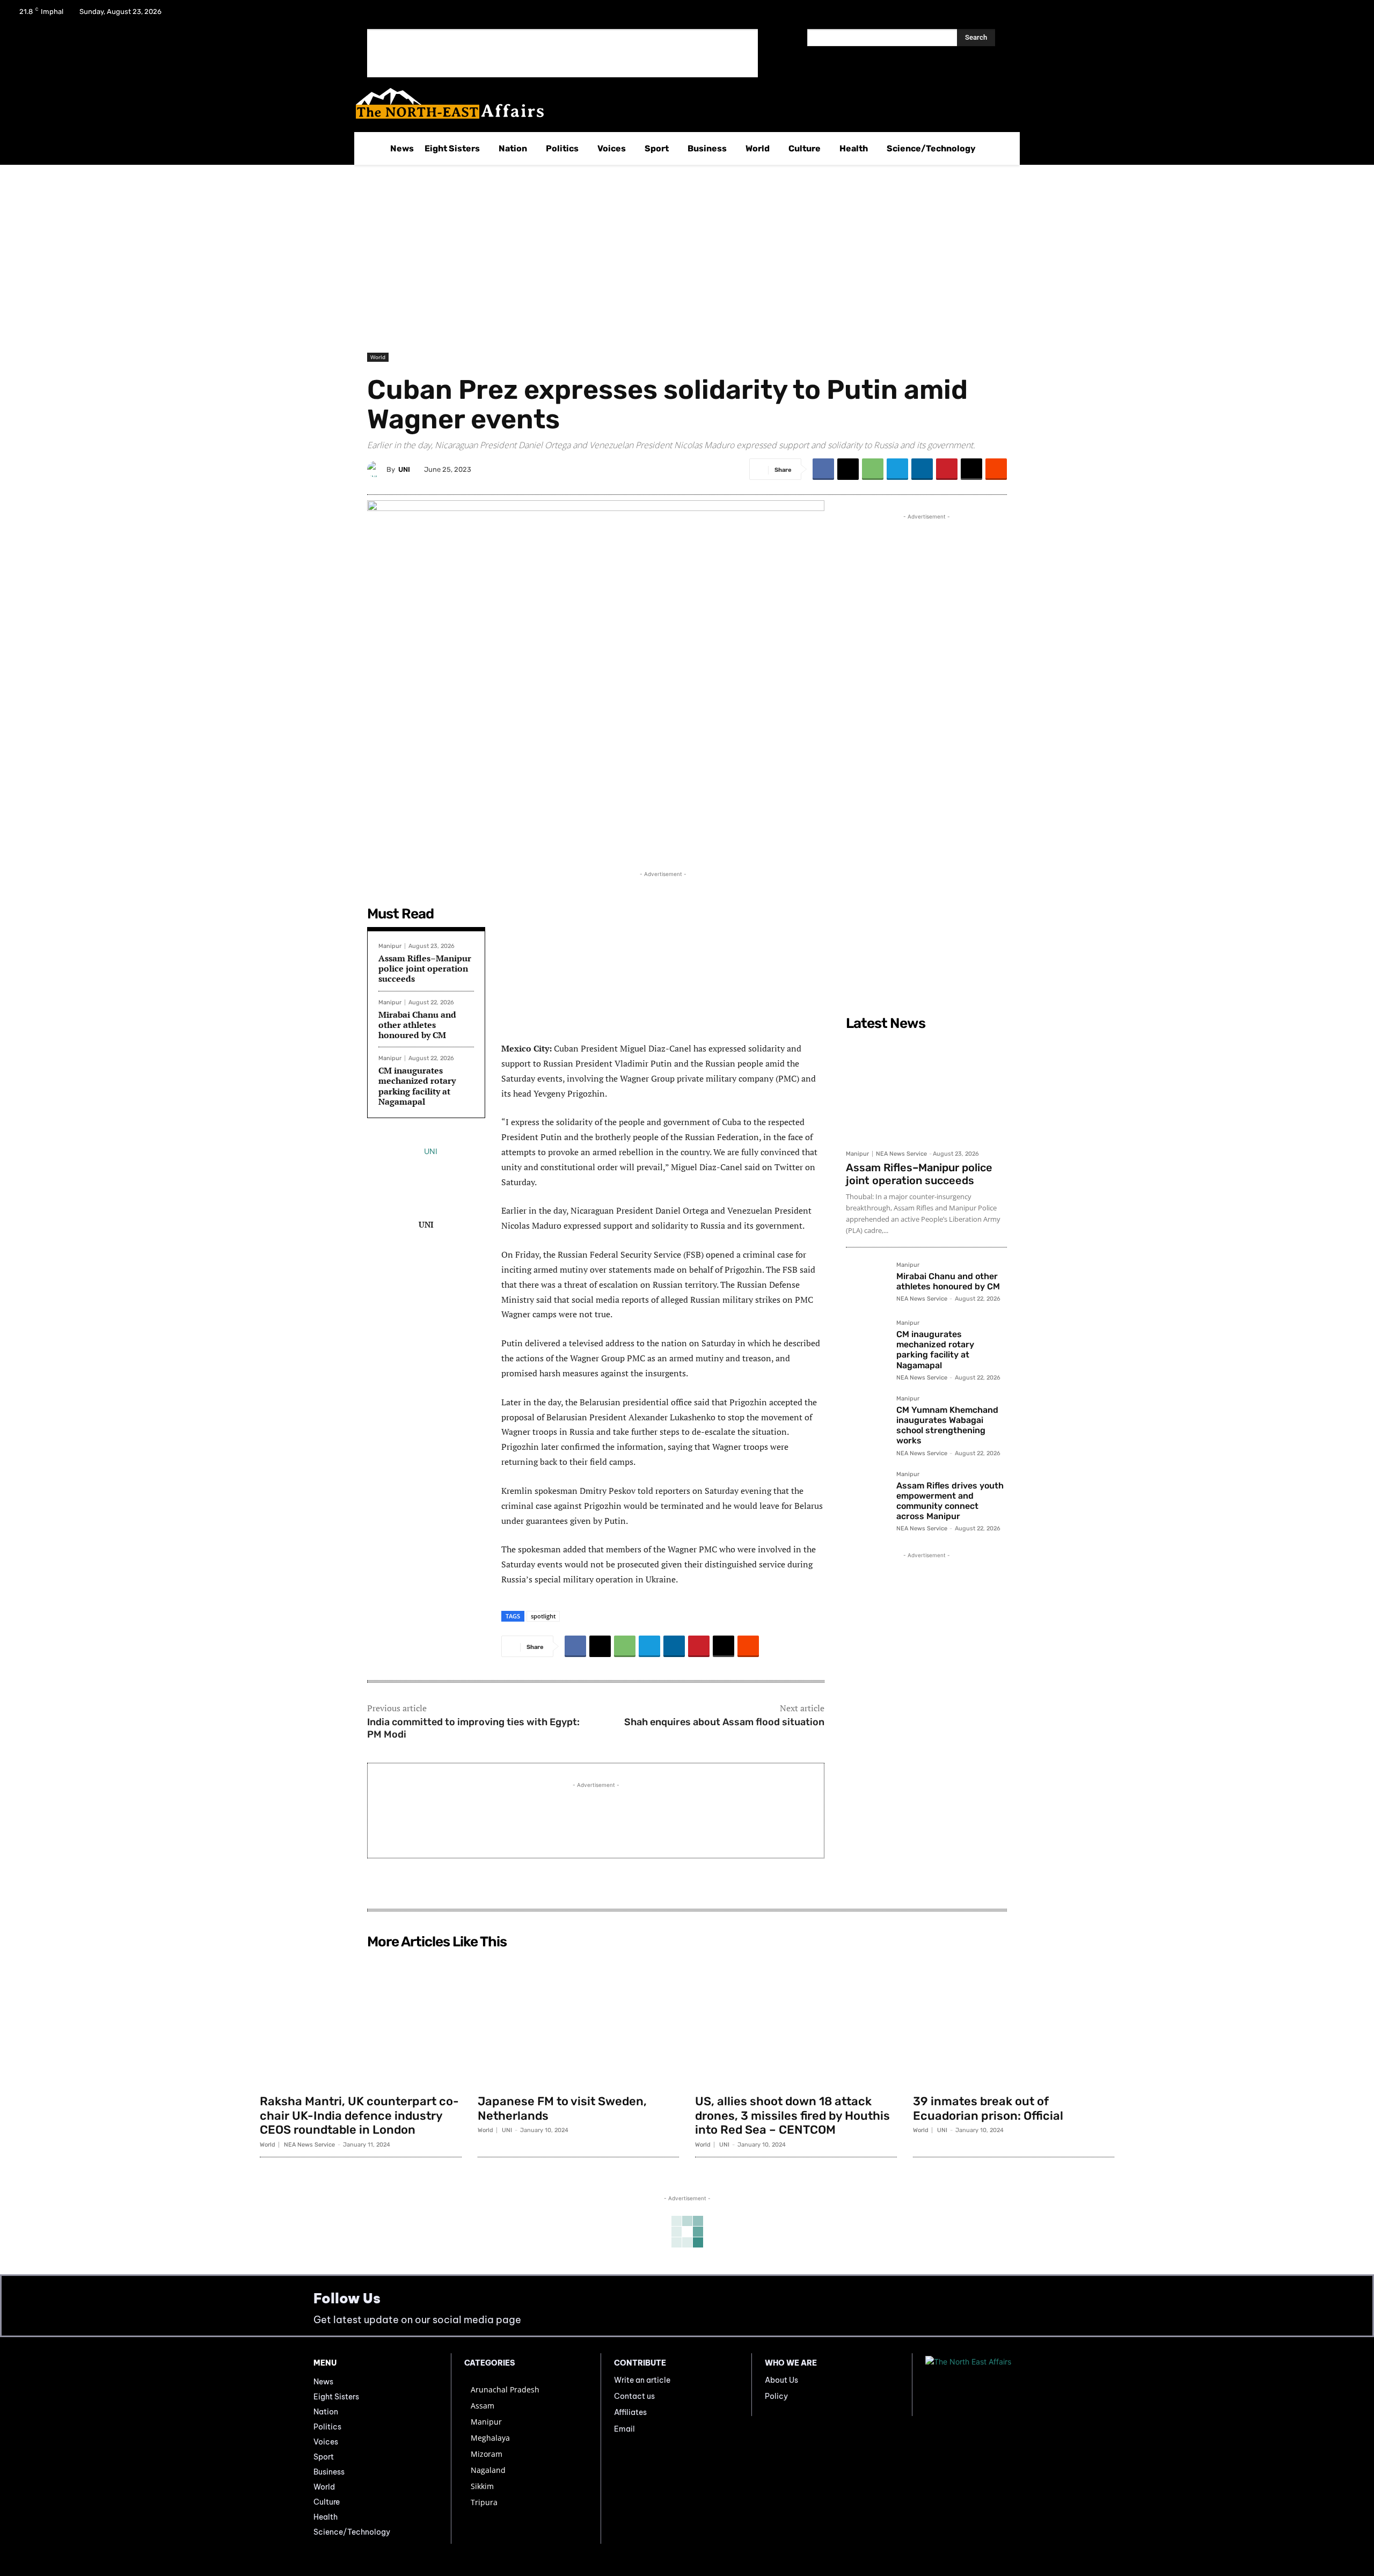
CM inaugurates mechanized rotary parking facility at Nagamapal (417, 1086)
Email (624, 2429)
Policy (776, 2396)
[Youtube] (1349, 15)
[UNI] (377, 469)
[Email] (971, 469)
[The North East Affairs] (681, 103)
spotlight (543, 1616)
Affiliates (630, 2412)
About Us (781, 2380)
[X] (1321, 15)
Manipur (390, 946)
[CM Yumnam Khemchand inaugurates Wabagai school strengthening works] (867, 1417)
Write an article (642, 2380)
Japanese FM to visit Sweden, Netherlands (562, 2108)
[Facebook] (1293, 15)
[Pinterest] (947, 469)
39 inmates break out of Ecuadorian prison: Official (988, 2108)
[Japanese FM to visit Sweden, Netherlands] (579, 2022)
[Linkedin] (922, 469)
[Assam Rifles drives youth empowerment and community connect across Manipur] (867, 1492)
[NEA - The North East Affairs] (993, 2385)
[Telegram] (897, 469)
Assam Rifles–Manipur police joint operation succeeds (425, 968)
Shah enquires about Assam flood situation (724, 1722)
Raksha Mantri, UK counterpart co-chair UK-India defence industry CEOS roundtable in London (359, 2115)
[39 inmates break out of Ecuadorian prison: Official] (1014, 2022)
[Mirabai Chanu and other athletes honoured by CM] (867, 1283)
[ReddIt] (996, 469)
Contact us (634, 2396)
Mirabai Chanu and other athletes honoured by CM (417, 1025)
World (378, 357)
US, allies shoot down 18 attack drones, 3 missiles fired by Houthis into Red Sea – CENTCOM (792, 2115)
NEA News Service (901, 1154)
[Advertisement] (562, 53)
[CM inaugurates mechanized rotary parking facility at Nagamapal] (867, 1341)
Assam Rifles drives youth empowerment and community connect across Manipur (950, 1501)
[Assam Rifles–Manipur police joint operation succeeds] (926, 1090)
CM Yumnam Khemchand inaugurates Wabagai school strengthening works (947, 1425)
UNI (404, 469)
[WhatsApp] (873, 469)
